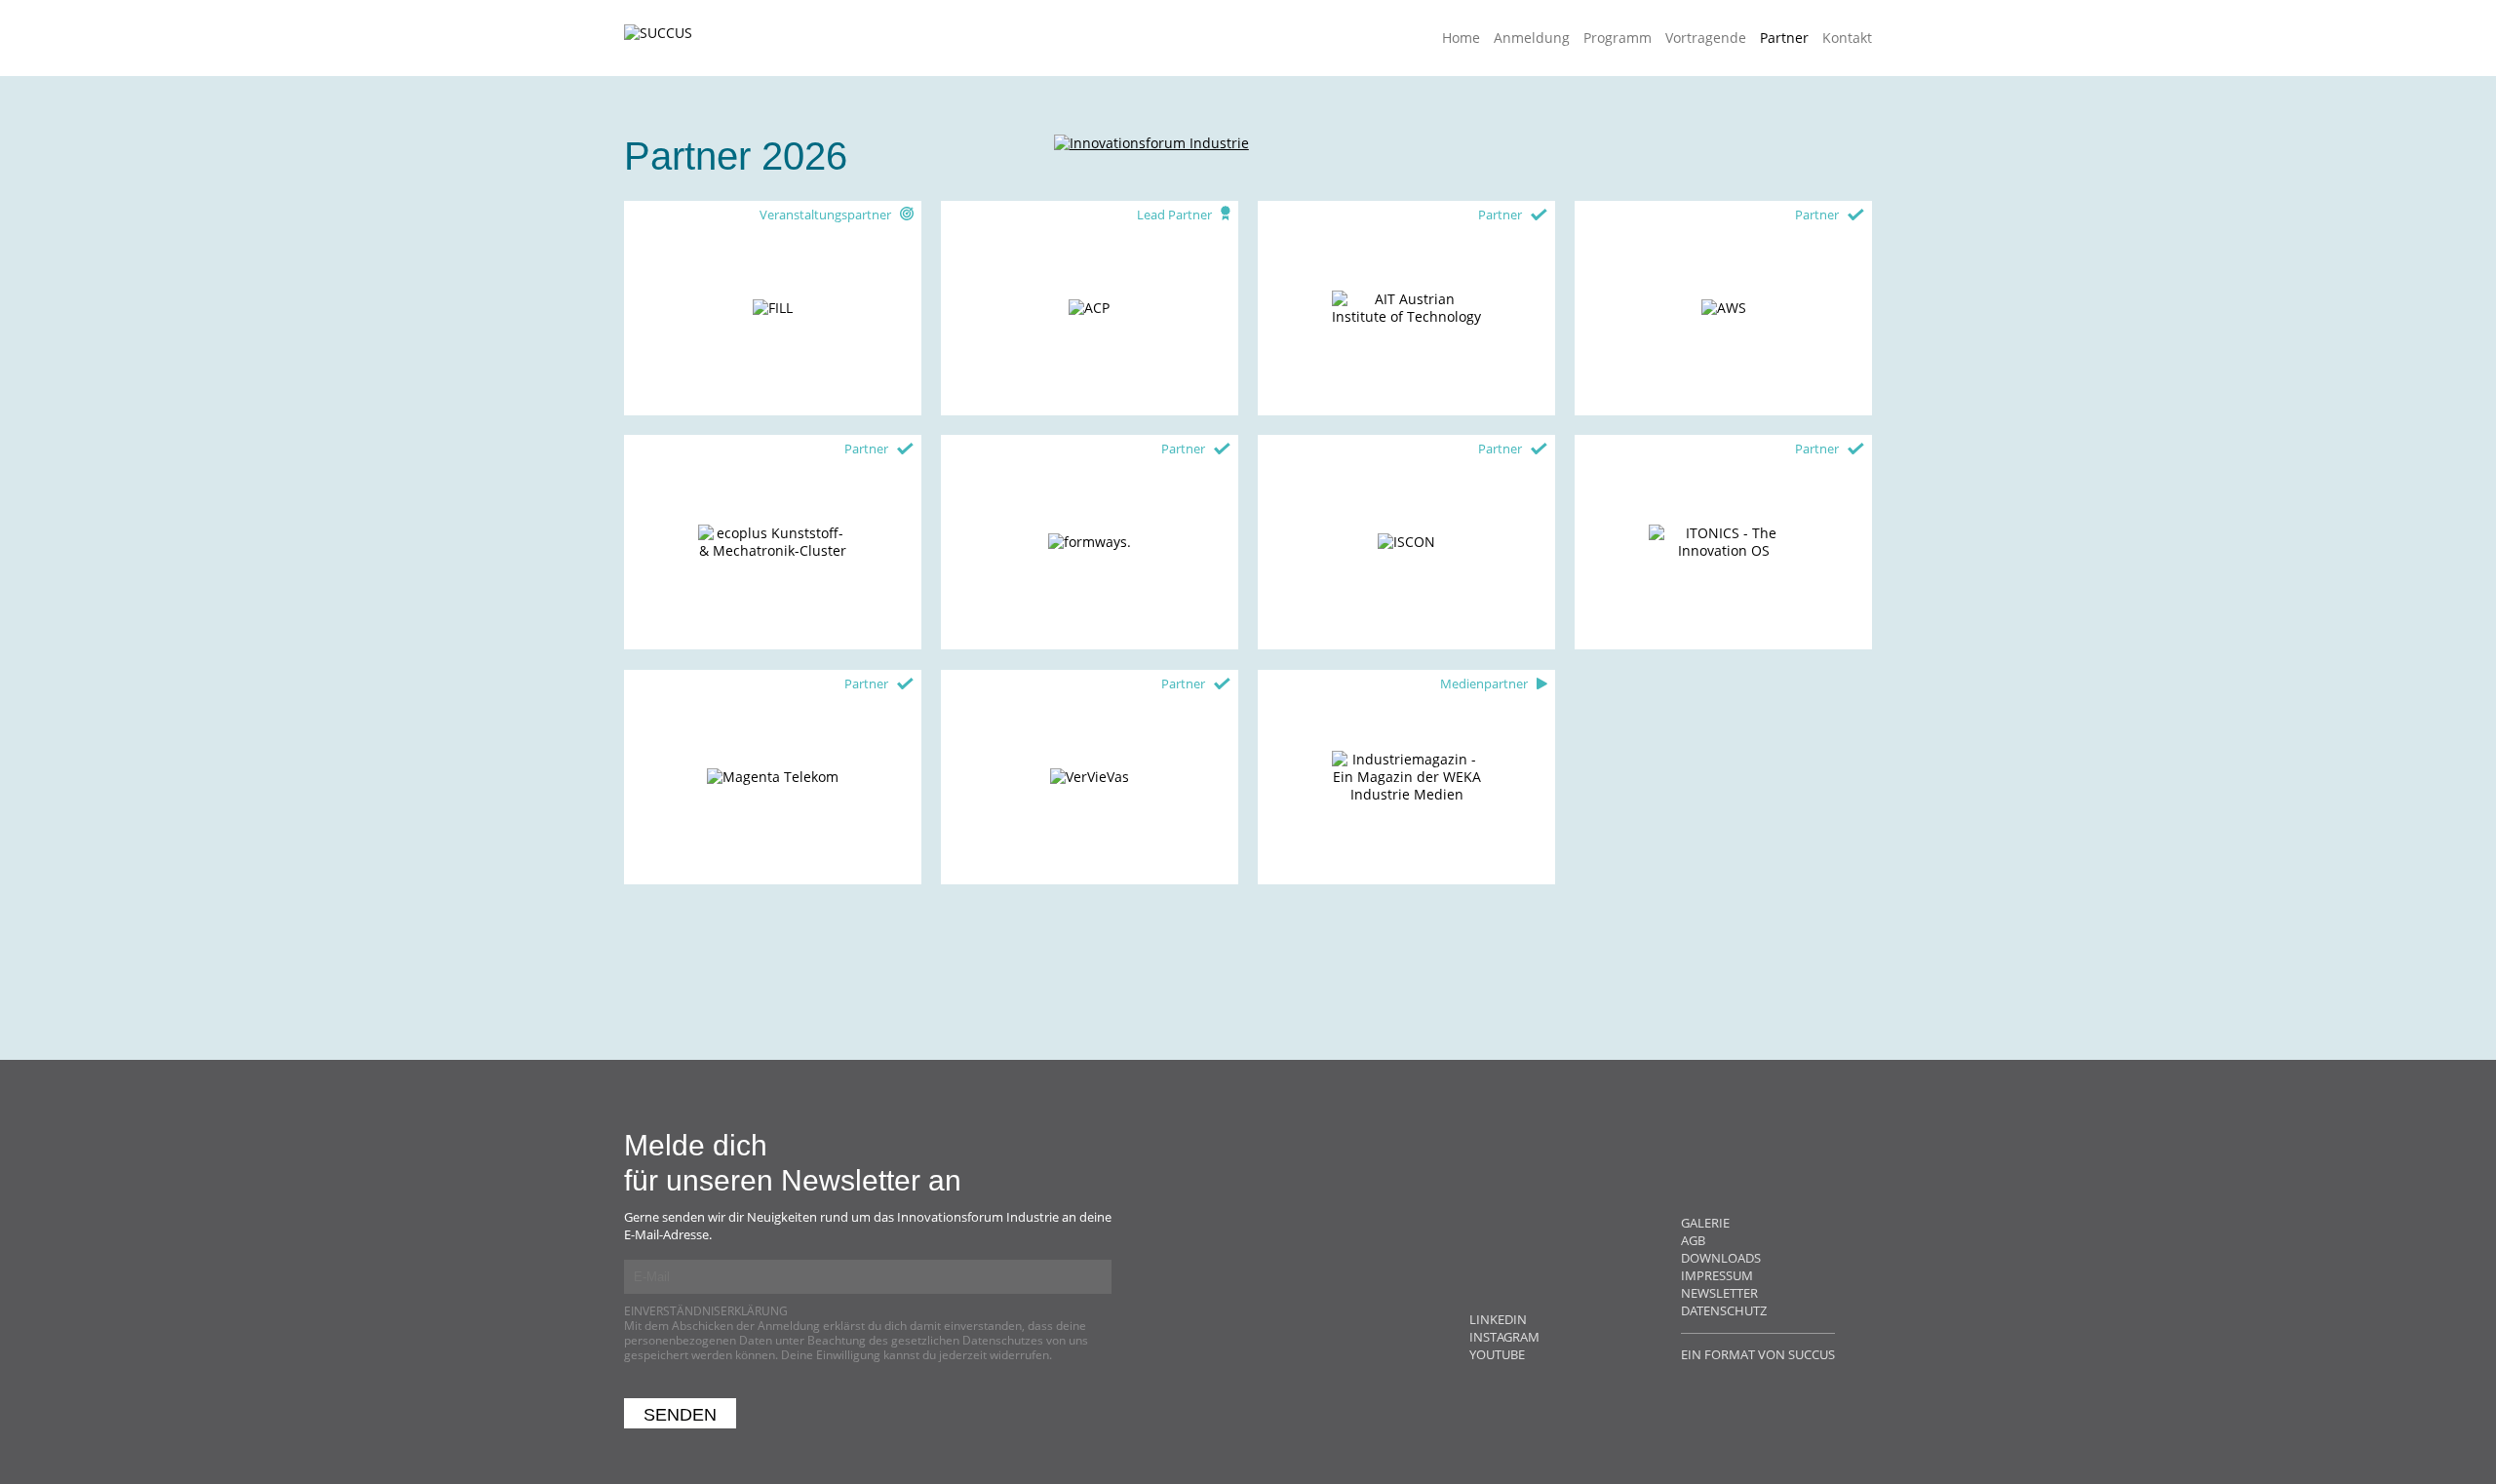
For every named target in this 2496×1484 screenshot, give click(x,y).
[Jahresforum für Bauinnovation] (1151, 192)
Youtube (1497, 1354)
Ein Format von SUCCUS (1758, 1354)
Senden (680, 1415)
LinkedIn (1498, 1319)
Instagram (1504, 1337)
